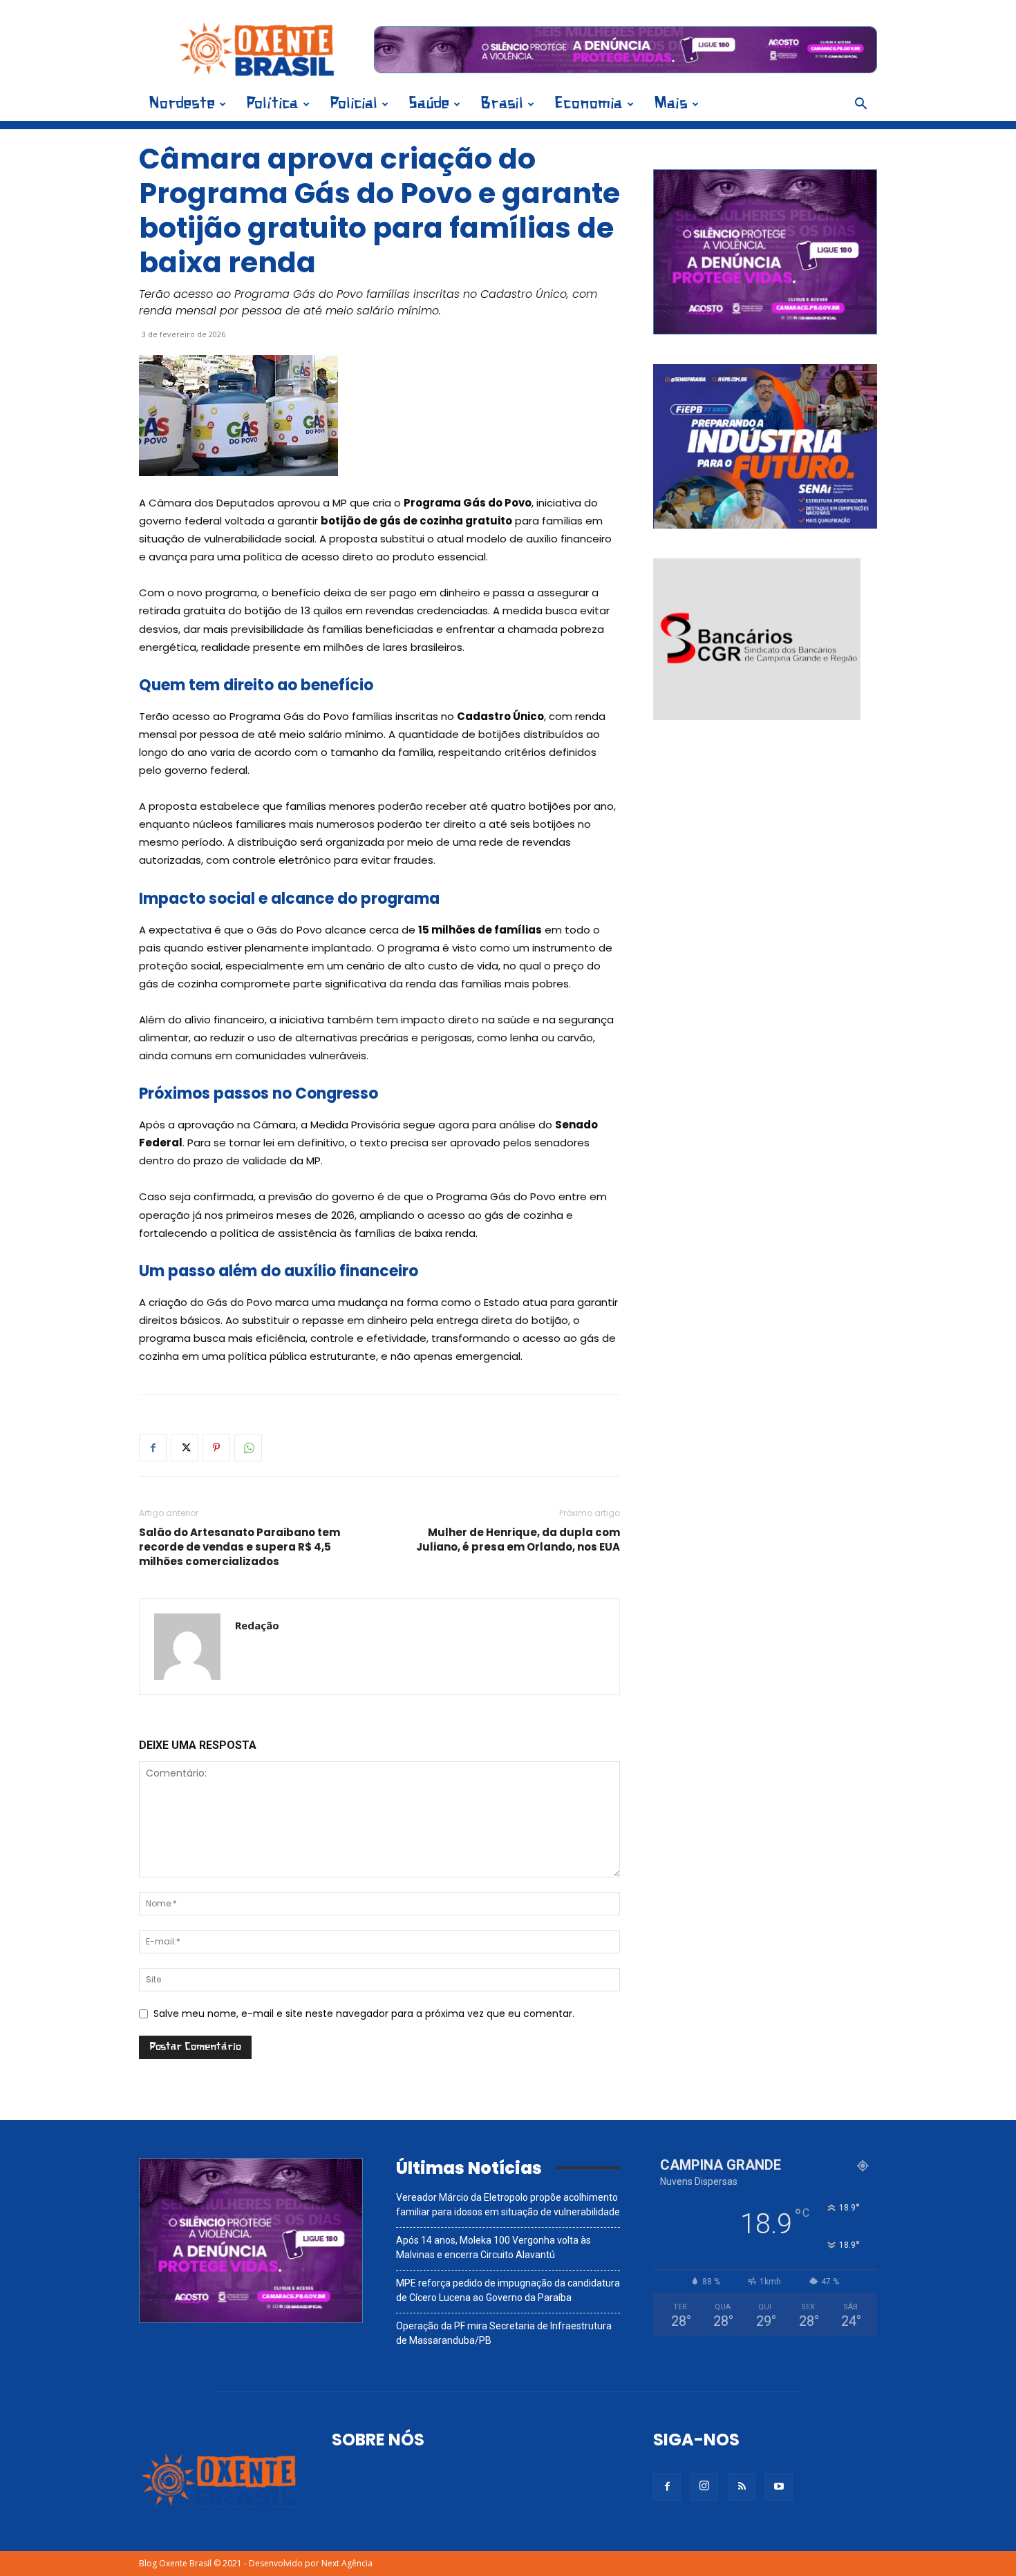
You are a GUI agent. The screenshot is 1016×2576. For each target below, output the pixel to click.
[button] (860, 105)
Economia (589, 104)
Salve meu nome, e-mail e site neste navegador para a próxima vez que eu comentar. (364, 2014)
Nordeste (182, 104)
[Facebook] (153, 1448)
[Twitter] (185, 1448)
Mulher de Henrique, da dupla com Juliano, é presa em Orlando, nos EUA (518, 1540)
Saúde (429, 104)
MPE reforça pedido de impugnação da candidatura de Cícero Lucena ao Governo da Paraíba (508, 2290)
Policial (354, 104)
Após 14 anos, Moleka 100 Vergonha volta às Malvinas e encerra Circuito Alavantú (493, 2247)
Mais (671, 104)
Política (272, 104)
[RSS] (742, 2487)
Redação (257, 1625)
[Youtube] (779, 2487)
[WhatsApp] (248, 1448)
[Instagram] (704, 2487)
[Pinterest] (216, 1448)
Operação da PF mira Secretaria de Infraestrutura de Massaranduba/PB (504, 2333)
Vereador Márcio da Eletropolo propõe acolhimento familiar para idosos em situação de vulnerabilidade (508, 2205)
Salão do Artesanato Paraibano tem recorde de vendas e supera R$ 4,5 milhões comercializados (239, 1547)
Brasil (502, 104)
